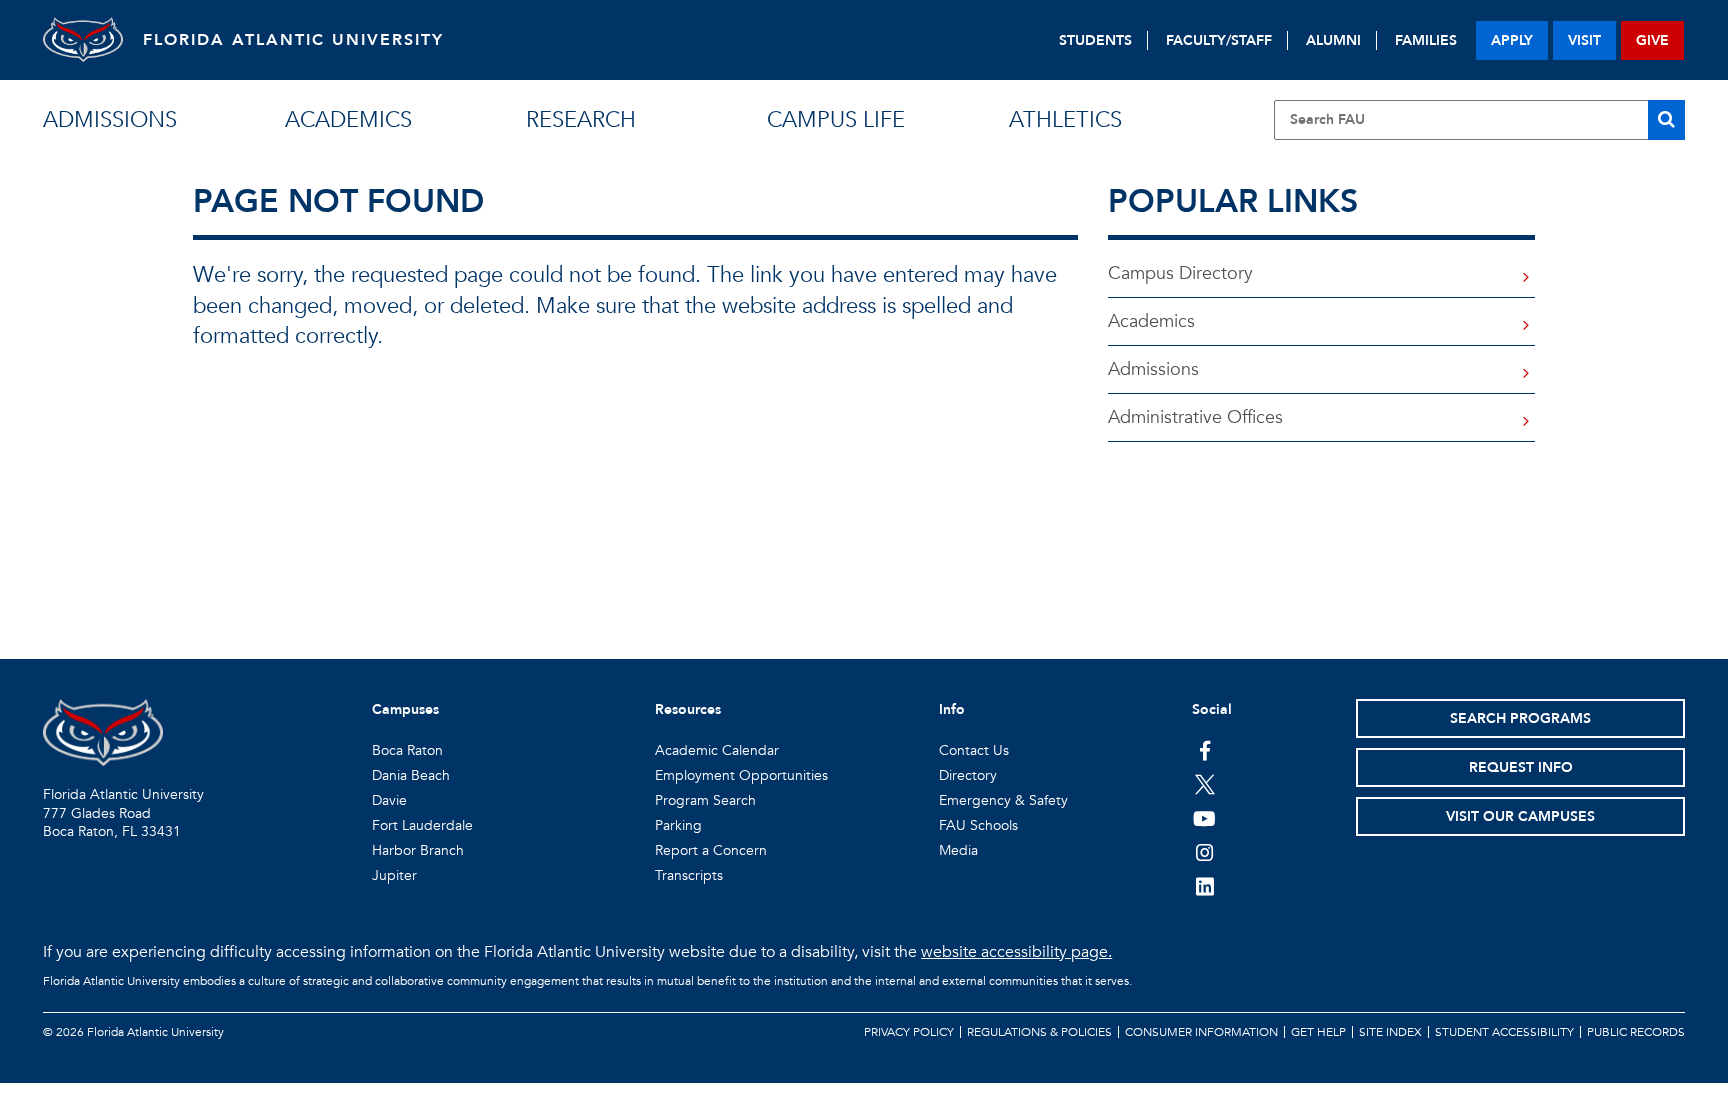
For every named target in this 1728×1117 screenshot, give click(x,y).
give (1652, 40)
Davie (389, 800)
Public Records (1636, 1032)
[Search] (1666, 120)
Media (958, 850)
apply (1512, 40)
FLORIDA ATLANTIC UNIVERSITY (293, 40)
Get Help (1318, 1032)
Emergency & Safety (1003, 800)
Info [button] (952, 709)
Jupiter (394, 875)
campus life (836, 120)
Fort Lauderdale (422, 825)
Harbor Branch (418, 850)
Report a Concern (711, 850)
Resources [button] (688, 709)
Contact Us (974, 750)
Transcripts (689, 875)
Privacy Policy (909, 1032)
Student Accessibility (1504, 1032)
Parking (678, 825)
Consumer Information (1201, 1032)
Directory (968, 775)
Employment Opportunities (741, 775)
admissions (110, 120)
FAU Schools (978, 825)
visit (1584, 40)
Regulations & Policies (1039, 1032)
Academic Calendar (717, 750)
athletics (1065, 120)
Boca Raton (407, 750)
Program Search (705, 800)
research (581, 120)
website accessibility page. (1016, 952)
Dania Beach (411, 775)
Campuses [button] (405, 709)
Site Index (1390, 1032)
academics (348, 120)
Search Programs (1520, 718)
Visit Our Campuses (1520, 816)
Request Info (1521, 767)
